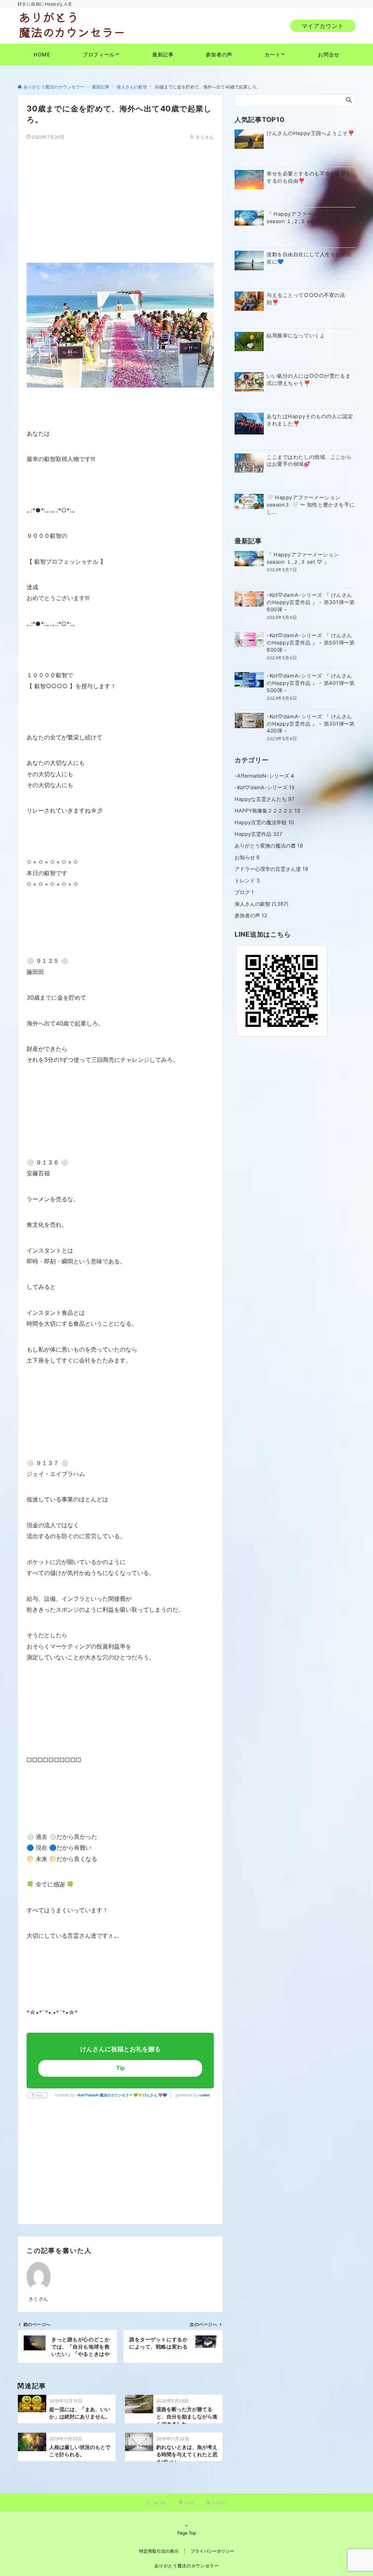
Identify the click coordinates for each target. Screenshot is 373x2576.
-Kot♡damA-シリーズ (265, 787)
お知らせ (247, 857)
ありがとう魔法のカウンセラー (187, 2566)
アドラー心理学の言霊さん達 (271, 869)
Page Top (187, 2533)
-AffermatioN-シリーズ (264, 776)
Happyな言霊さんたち (264, 799)
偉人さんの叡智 (252, 904)
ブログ (244, 892)
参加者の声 (251, 915)
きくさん (205, 137)
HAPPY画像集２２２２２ (267, 811)
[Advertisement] (120, 191)
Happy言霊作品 (258, 834)
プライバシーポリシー (212, 2551)
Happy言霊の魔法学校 (264, 822)
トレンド (247, 880)
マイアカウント (323, 26)
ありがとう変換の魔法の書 (269, 846)
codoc (205, 2095)
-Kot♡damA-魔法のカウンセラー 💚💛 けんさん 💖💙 (121, 2095)
